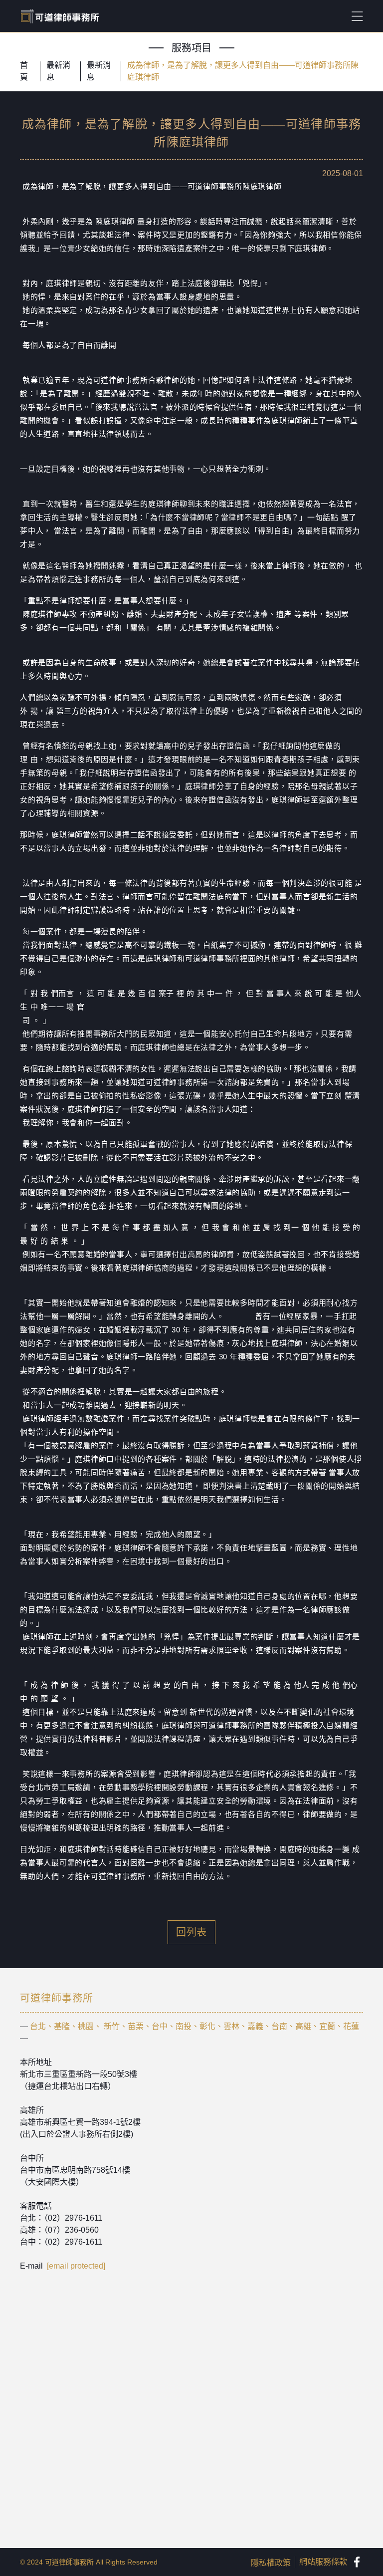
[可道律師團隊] (357, 2562)
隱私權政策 (271, 2563)
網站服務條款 (323, 2562)
